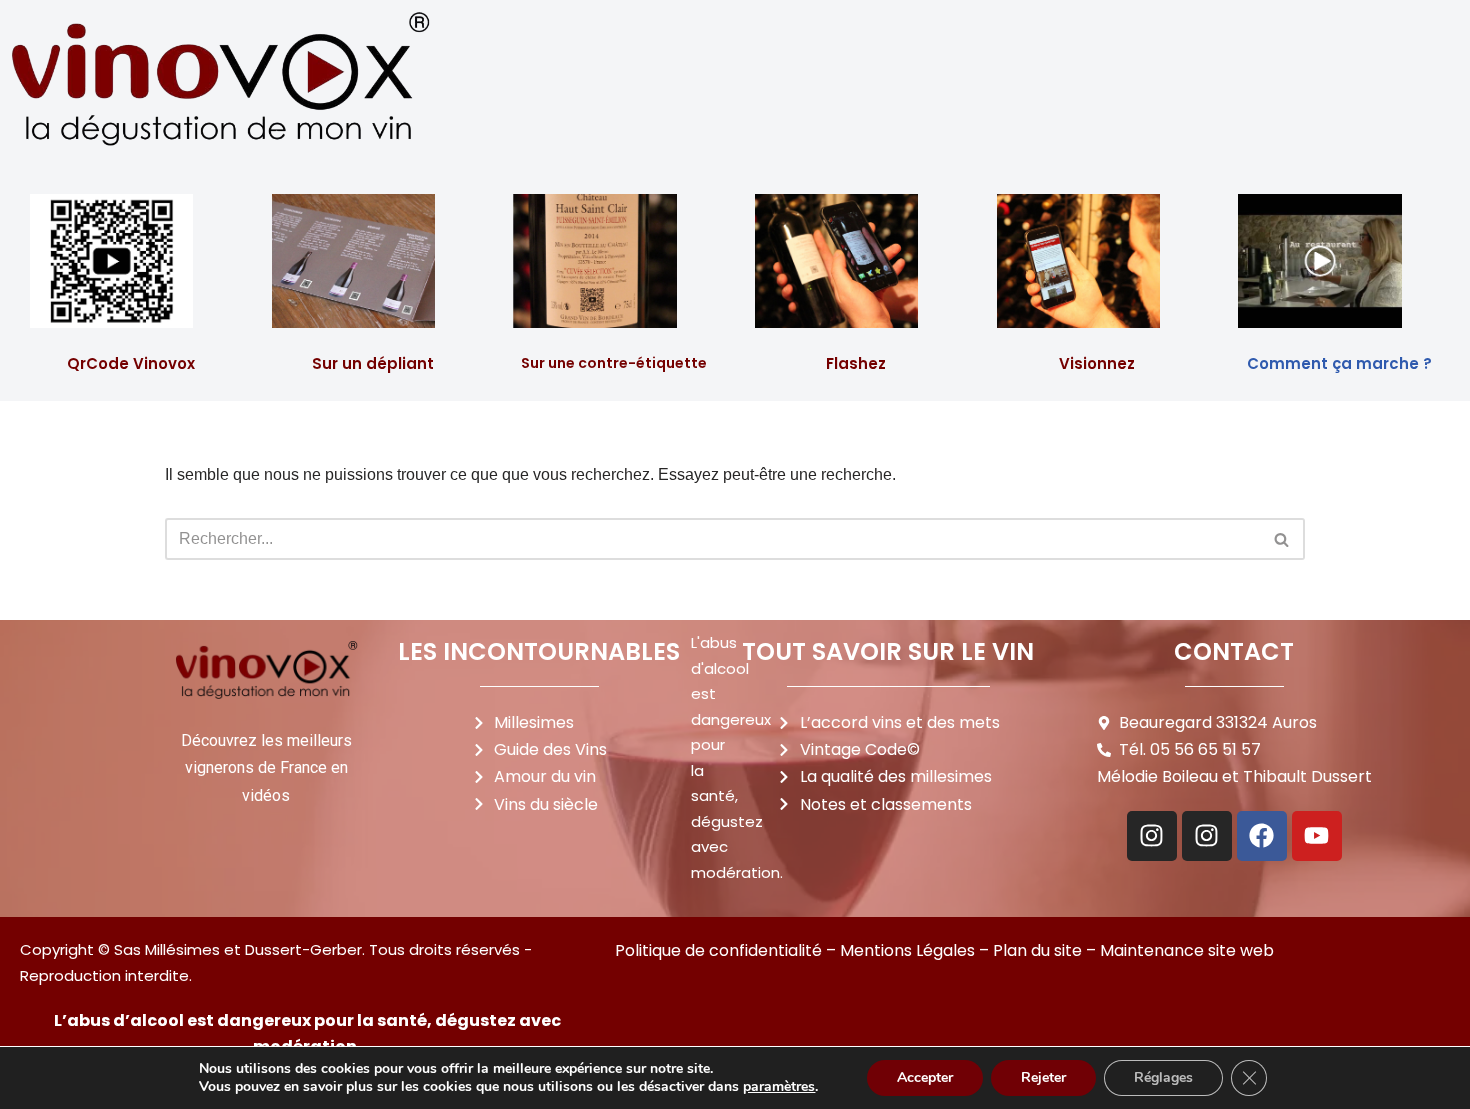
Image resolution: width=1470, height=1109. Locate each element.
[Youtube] (1317, 836)
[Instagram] (1152, 836)
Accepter (925, 1077)
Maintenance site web (1187, 950)
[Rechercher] (1282, 539)
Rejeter (1043, 1077)
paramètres (779, 1087)
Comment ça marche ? (1339, 363)
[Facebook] (1262, 836)
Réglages (1163, 1077)
